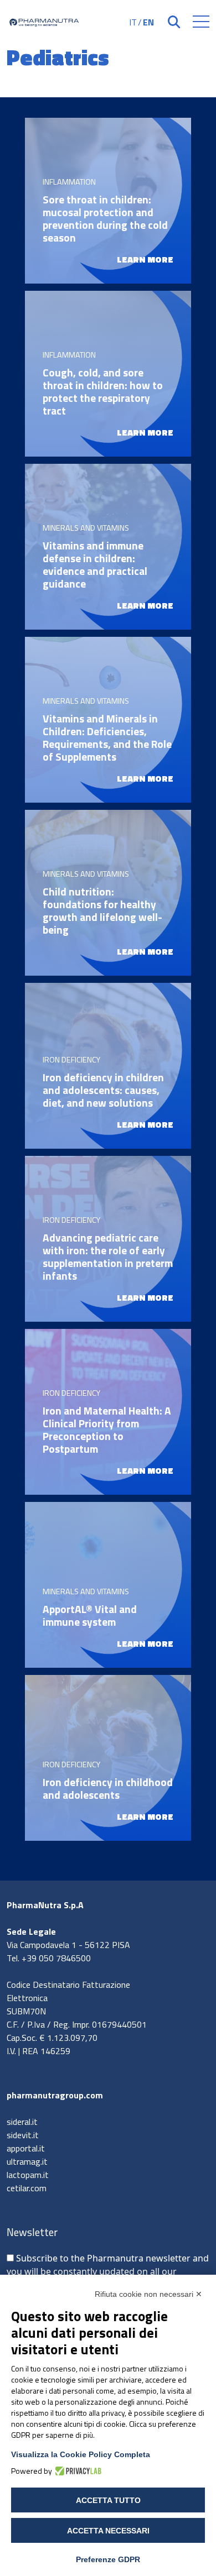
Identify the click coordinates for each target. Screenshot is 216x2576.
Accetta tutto (108, 2500)
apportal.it (26, 2148)
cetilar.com (27, 2188)
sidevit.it (23, 2135)
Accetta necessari (108, 2531)
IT (133, 22)
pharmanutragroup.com (55, 2095)
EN (148, 22)
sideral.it (22, 2122)
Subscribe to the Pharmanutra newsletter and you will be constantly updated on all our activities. (108, 2271)
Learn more (145, 259)
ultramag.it (27, 2161)
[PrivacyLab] (77, 2471)
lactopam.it (28, 2175)
